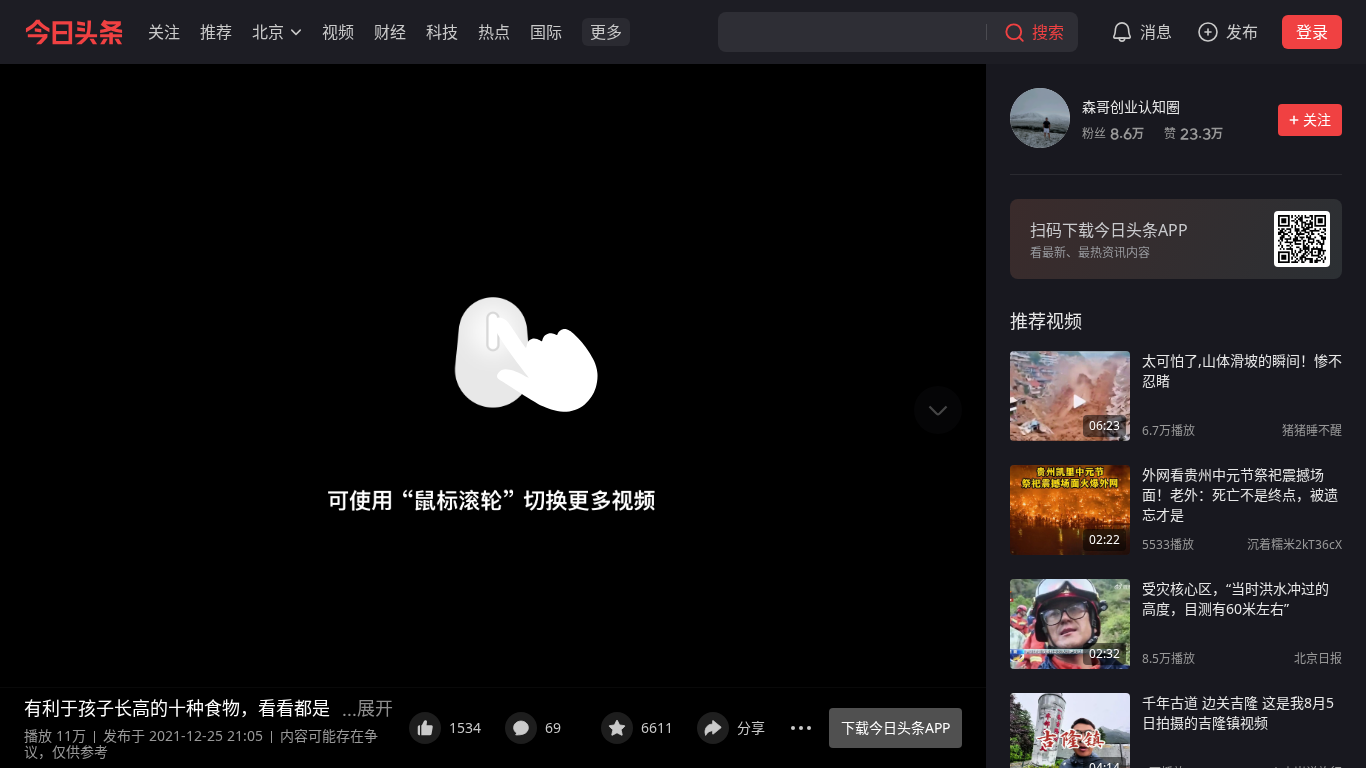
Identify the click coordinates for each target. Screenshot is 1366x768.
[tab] (1046, 321)
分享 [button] (751, 727)
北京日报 (1318, 658)
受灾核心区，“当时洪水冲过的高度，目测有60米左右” (1235, 598)
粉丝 (1113, 133)
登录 (1312, 32)
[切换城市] (296, 32)
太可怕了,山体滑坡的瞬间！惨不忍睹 (1242, 370)
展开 (375, 708)
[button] (164, 32)
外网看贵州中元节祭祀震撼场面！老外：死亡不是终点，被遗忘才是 (1240, 494)
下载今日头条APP (895, 727)
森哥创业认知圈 (1131, 106)
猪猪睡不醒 (1312, 430)
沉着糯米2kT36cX (1294, 544)
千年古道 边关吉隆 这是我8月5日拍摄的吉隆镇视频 (1238, 712)
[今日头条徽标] (74, 32)
